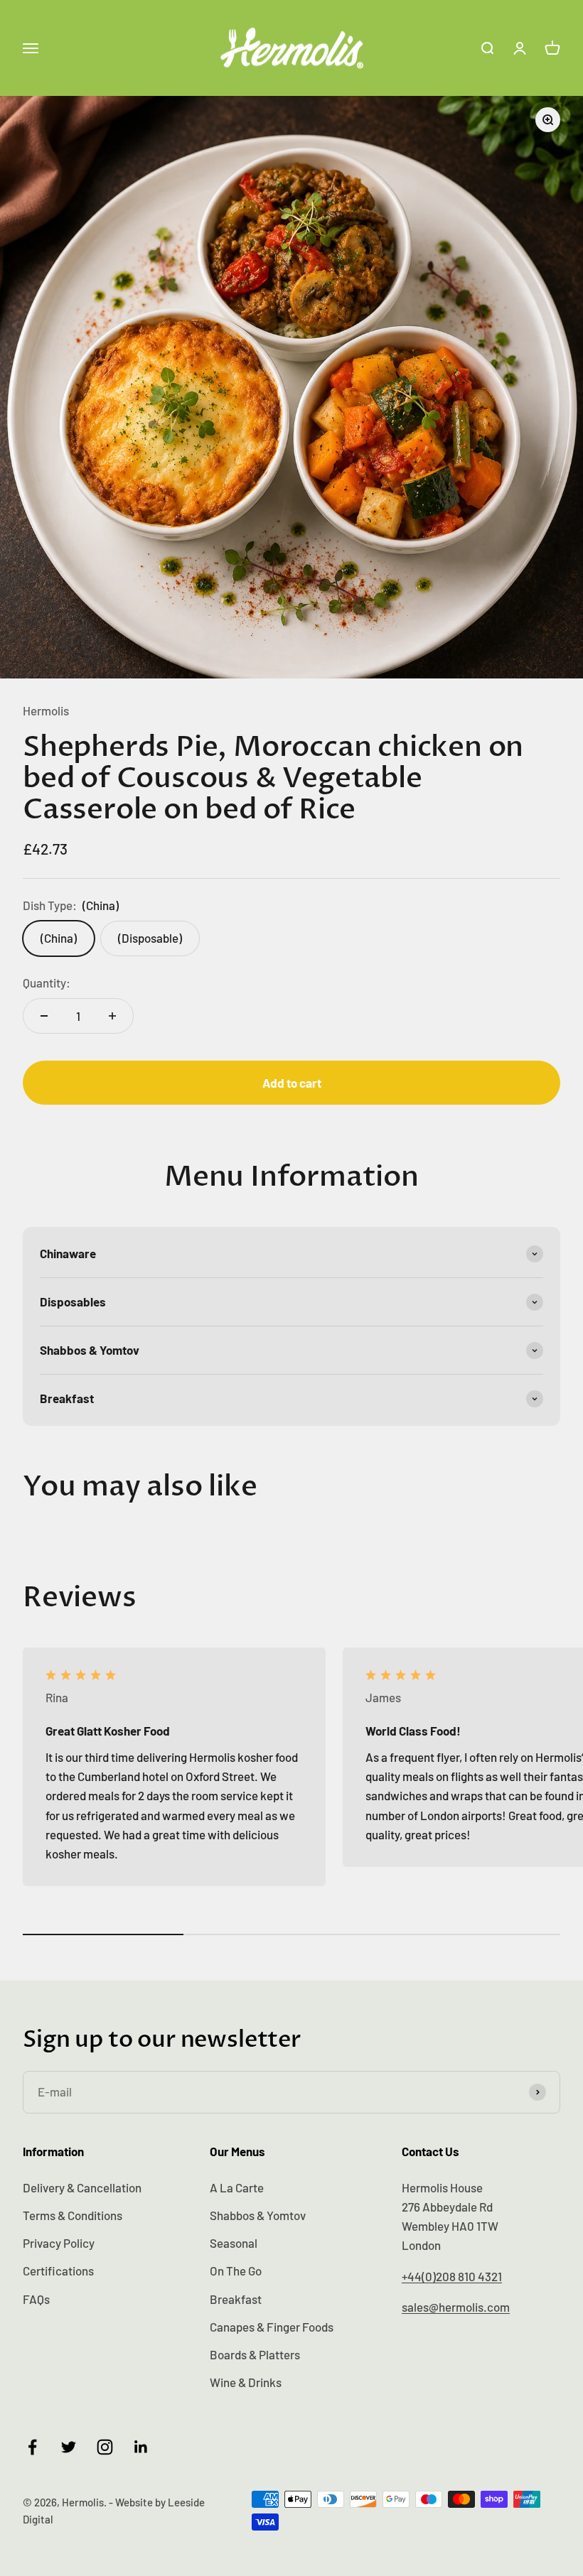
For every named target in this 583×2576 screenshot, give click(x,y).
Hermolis (46, 710)
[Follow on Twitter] (69, 2447)
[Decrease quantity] (44, 1016)
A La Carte (237, 2187)
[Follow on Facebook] (32, 2447)
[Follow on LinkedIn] (141, 2447)
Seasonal (234, 2243)
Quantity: (47, 983)
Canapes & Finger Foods (272, 2327)
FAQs (36, 2299)
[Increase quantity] (112, 1016)
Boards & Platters (255, 2354)
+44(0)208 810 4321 (452, 2276)
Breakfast (236, 2299)
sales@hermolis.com (456, 2307)
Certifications (58, 2271)
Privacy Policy (59, 2243)
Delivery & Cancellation (82, 2187)
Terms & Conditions (73, 2215)
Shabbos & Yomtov (258, 2215)
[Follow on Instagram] (105, 2447)
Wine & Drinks (246, 2382)
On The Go (236, 2271)
